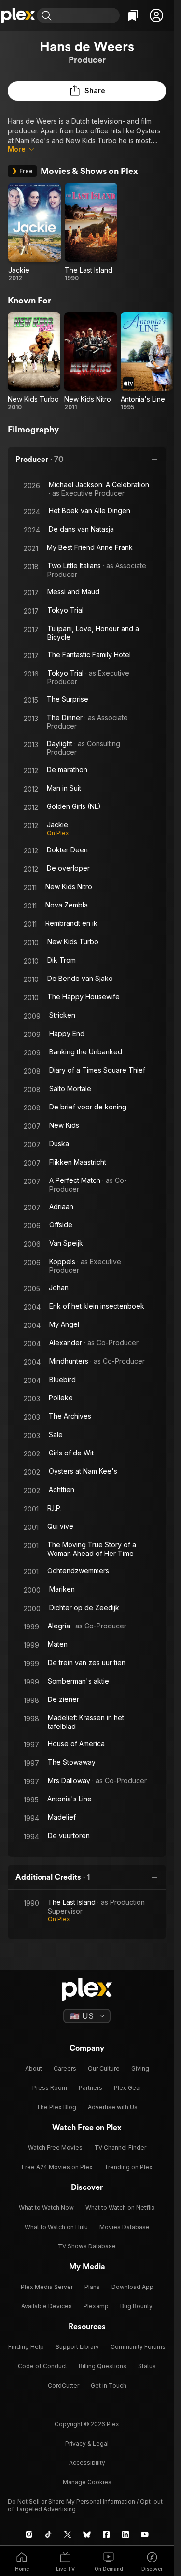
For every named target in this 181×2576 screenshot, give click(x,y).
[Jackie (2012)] (35, 232)
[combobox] (87, 15)
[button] (156, 15)
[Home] (18, 15)
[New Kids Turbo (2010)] (34, 362)
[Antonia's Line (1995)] (147, 362)
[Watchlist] (133, 15)
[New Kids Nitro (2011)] (90, 362)
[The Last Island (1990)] (91, 232)
